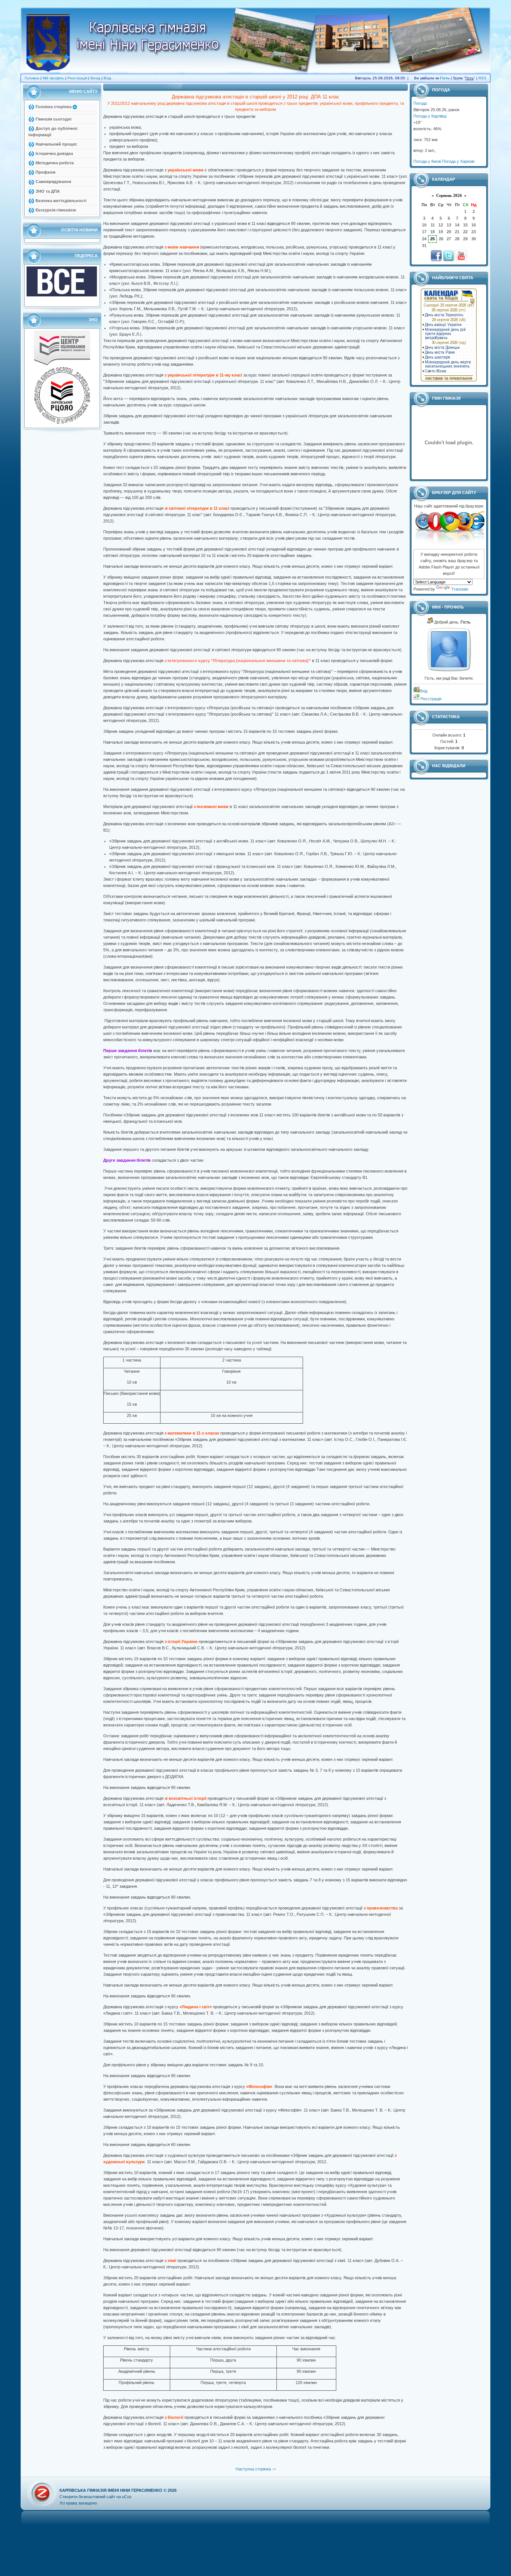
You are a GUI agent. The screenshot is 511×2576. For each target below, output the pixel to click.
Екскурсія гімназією (56, 210)
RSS (482, 78)
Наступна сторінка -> (256, 2469)
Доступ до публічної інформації (53, 132)
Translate (460, 589)
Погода (420, 103)
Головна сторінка (53, 107)
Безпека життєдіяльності (61, 201)
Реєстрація (77, 78)
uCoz (127, 2497)
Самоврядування (53, 182)
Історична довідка (54, 153)
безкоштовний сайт (97, 2497)
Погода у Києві (427, 161)
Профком (45, 172)
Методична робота (55, 163)
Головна (32, 78)
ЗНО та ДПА (48, 191)
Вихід (95, 78)
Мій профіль (53, 78)
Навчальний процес (56, 144)
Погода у (430, 116)
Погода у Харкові (458, 161)
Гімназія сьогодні (53, 119)
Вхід (107, 78)
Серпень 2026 (449, 195)
